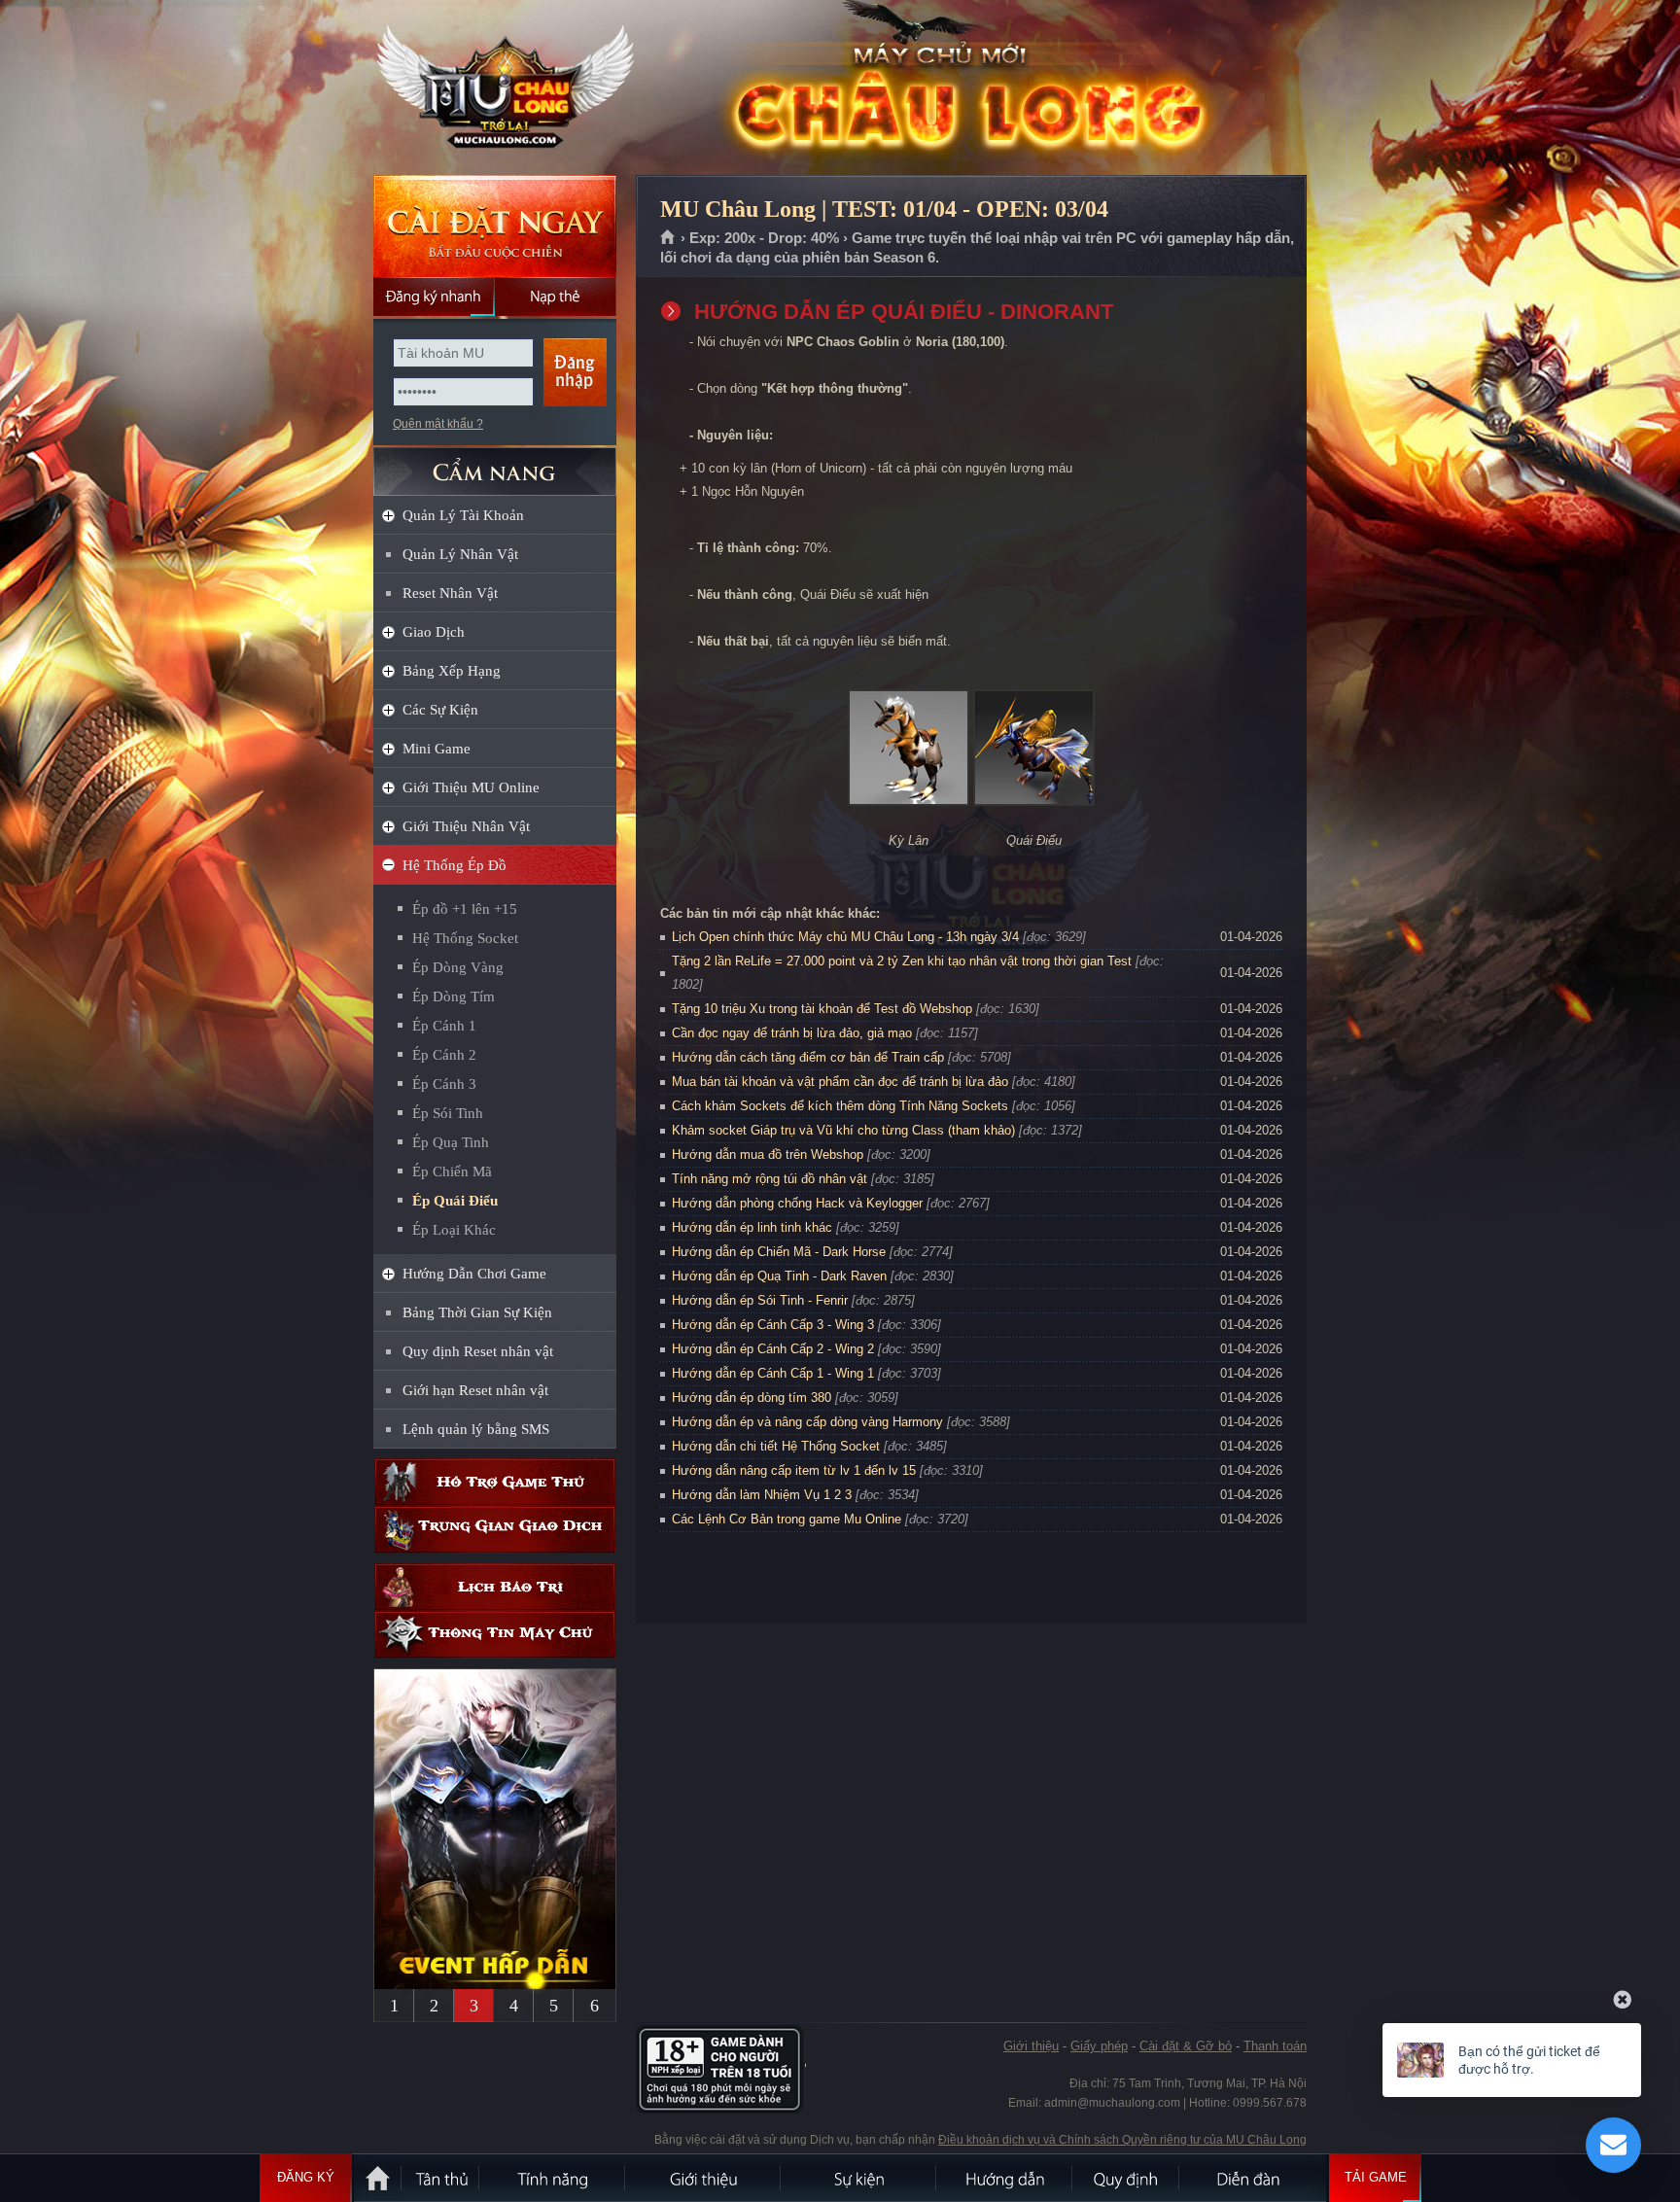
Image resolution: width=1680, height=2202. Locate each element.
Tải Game (1376, 2177)
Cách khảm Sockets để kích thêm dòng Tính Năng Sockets (842, 1106)
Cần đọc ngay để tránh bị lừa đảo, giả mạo (792, 1033)
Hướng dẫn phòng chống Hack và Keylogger (799, 1203)
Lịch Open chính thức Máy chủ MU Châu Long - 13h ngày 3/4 (845, 937)
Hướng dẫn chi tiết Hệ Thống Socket (776, 1446)
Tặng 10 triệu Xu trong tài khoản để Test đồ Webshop (822, 1009)
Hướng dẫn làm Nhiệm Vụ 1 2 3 (762, 1495)
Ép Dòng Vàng (458, 967)
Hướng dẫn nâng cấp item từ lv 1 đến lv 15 (794, 1470)
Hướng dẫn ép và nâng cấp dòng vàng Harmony (807, 1422)
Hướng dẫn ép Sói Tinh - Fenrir (760, 1300)
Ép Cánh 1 (444, 1026)
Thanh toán (1275, 2046)
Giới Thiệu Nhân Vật (466, 826)
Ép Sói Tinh (448, 1113)
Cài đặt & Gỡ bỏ (1186, 2046)
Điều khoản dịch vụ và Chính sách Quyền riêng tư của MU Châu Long (1122, 2140)
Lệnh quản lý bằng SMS (476, 1429)
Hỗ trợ (495, 1482)
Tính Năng (553, 2178)
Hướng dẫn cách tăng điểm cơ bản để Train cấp (808, 1057)
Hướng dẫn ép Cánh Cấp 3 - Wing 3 (773, 1325)
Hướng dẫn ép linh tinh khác (752, 1227)
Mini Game (437, 749)
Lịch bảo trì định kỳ (495, 1587)
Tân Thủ (441, 2178)
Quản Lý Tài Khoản (463, 515)
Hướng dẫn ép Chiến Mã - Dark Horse (779, 1252)
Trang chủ (668, 238)
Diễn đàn (1253, 2178)
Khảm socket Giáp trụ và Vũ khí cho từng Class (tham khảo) (843, 1130)
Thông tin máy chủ (495, 1635)
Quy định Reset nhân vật (478, 1351)
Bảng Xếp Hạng (452, 671)
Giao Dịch (434, 632)
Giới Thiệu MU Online (471, 787)
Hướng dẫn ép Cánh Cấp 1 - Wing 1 (773, 1373)
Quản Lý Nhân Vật (460, 554)
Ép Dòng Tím (454, 996)
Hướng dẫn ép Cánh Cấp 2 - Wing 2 (773, 1349)
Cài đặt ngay (495, 226)
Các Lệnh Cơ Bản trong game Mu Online (787, 1519)
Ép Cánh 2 (444, 1055)
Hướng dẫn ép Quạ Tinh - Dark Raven (779, 1276)
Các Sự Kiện (440, 710)
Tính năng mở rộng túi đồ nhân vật (770, 1179)
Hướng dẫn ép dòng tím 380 (752, 1398)
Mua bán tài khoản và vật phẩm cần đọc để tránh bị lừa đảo (840, 1082)
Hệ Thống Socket (465, 938)
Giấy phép (1099, 2046)
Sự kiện (859, 2178)
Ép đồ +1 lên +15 (465, 909)
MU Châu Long (494, 88)
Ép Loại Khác (454, 1230)
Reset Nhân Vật (450, 593)
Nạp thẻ (556, 297)
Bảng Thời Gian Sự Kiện (477, 1312)
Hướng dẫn (1005, 2178)
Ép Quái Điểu (455, 1201)
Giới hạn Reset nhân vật (475, 1390)
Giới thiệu (1031, 2046)
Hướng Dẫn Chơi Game (474, 1274)
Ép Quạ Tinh (451, 1142)
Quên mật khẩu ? (438, 424)
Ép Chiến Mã (452, 1171)
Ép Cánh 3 (444, 1084)
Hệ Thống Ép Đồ (455, 865)
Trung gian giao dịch (495, 1530)
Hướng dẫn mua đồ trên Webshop (768, 1154)
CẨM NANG (495, 463)
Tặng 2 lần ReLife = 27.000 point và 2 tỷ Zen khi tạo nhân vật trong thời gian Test (902, 961)
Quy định (1127, 2178)
